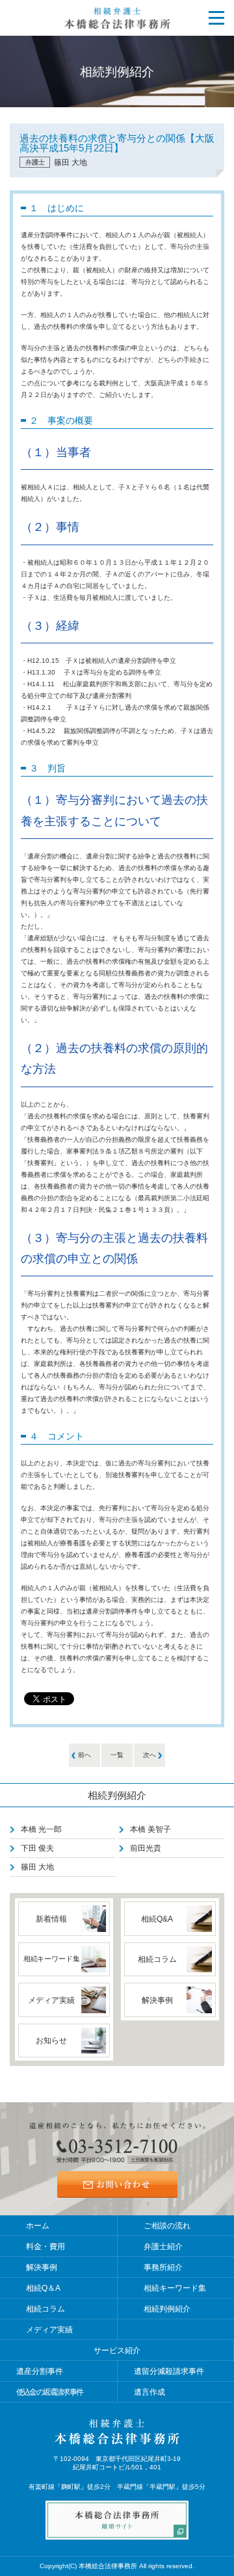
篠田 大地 (37, 1867)
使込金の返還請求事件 (49, 2392)
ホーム (38, 2226)
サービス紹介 (117, 2351)
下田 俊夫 (37, 1848)
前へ (84, 1755)
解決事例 (42, 2267)
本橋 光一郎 (41, 1829)
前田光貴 (146, 1848)
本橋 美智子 (150, 1829)
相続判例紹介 (117, 1795)
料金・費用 (45, 2247)
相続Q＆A (43, 2288)
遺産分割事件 (40, 2371)
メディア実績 (49, 2330)
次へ (149, 1755)
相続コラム (45, 2309)
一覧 (117, 1755)
